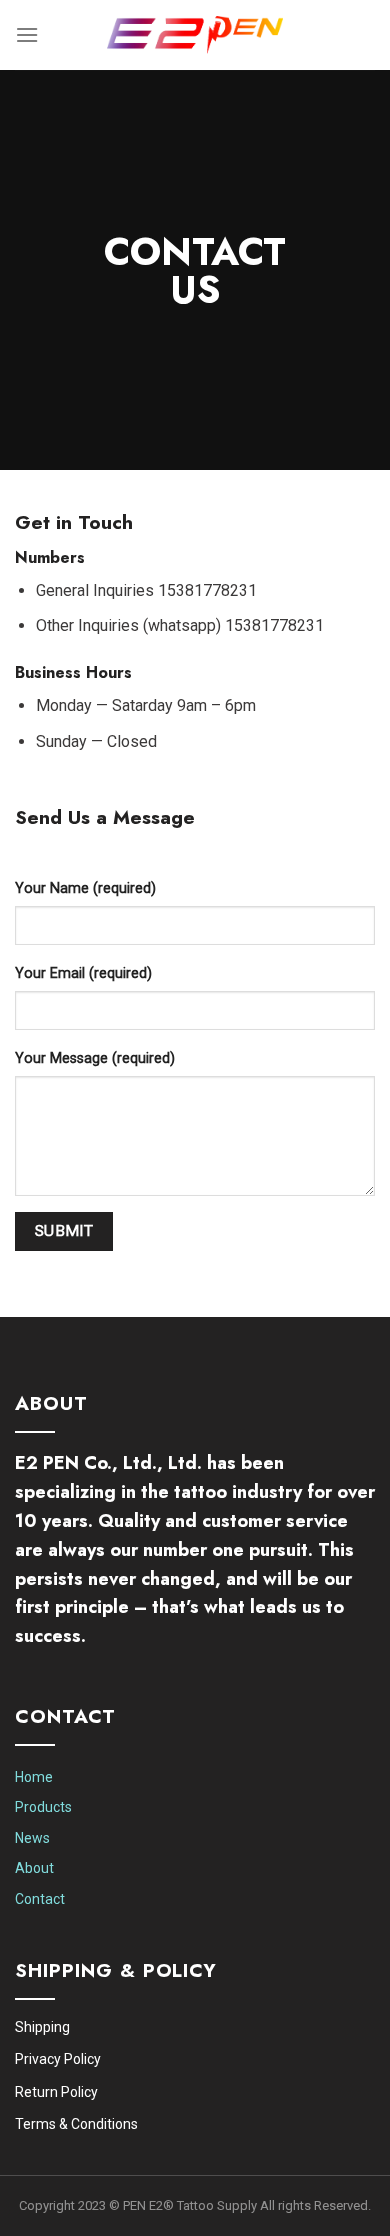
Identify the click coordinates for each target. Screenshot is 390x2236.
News (32, 1838)
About (34, 1868)
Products (43, 1807)
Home (34, 1777)
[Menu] (27, 34)
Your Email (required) (83, 973)
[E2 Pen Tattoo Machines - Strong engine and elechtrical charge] (195, 35)
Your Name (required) (85, 888)
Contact (40, 1899)
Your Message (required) (95, 1058)
